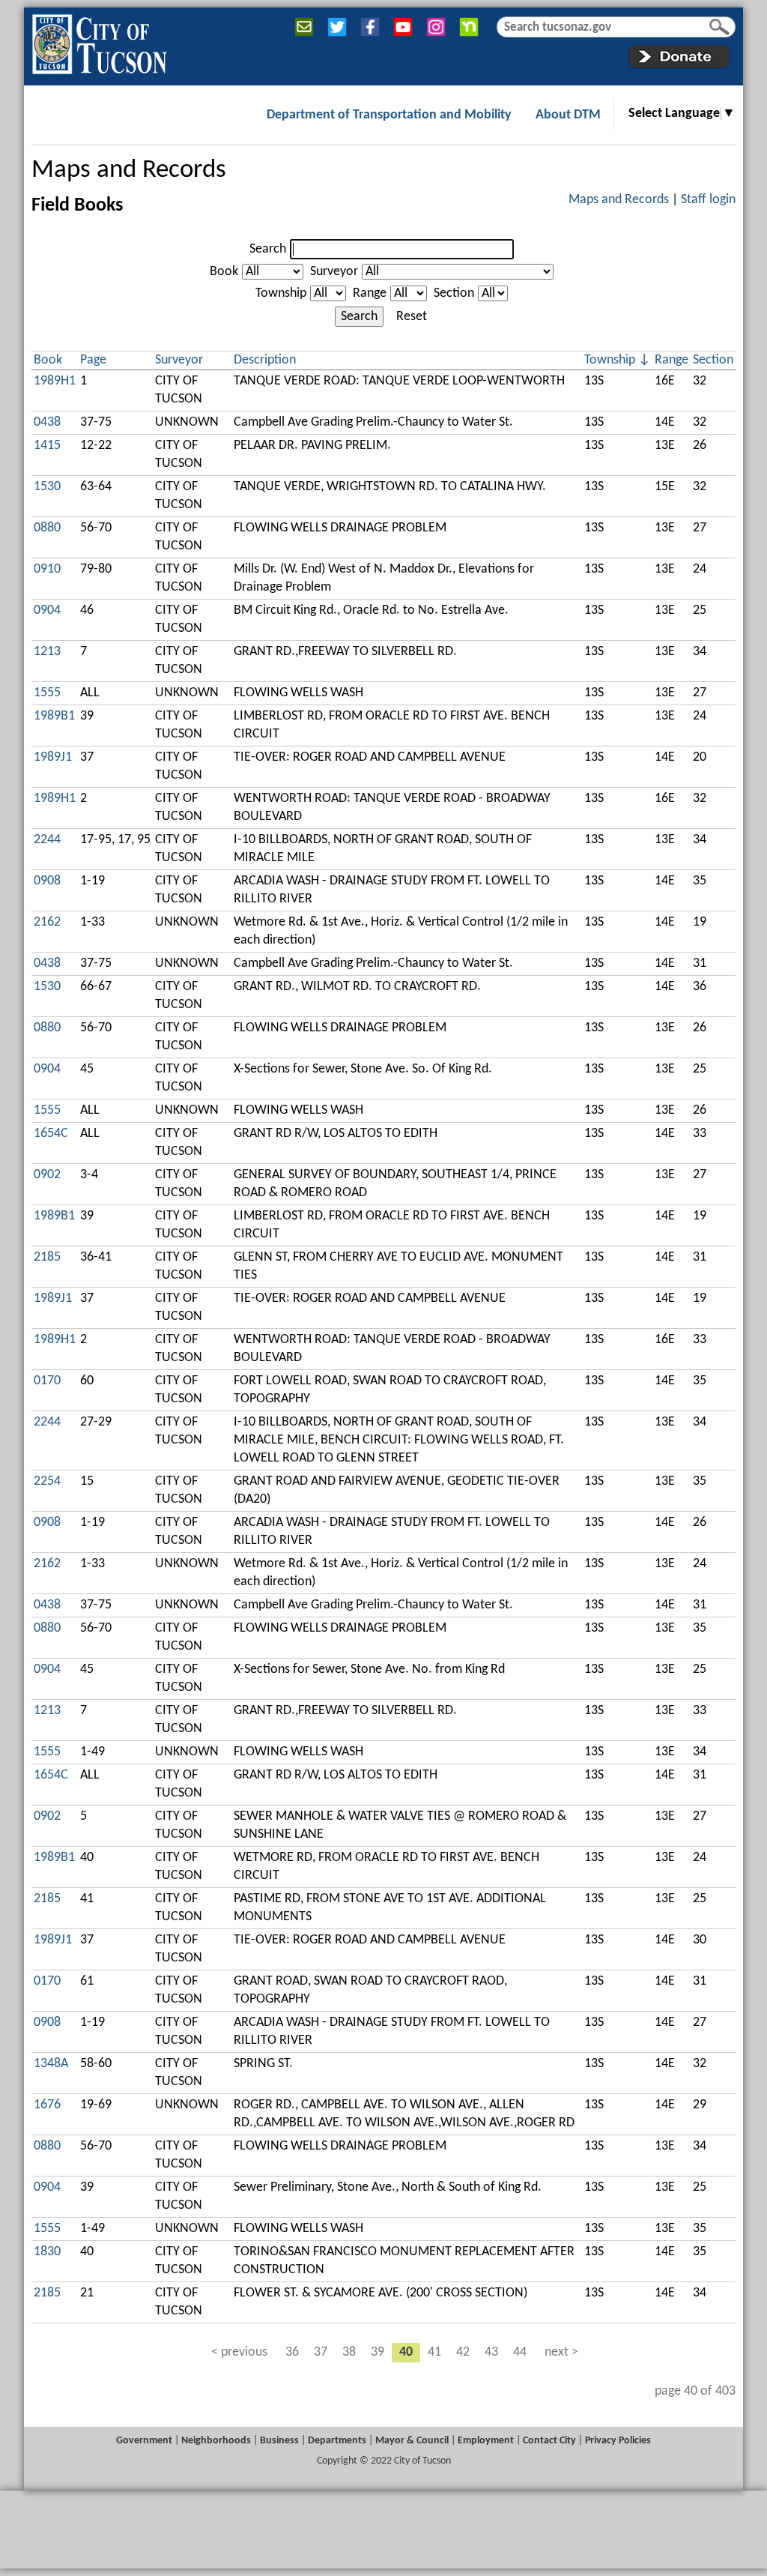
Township (281, 293)
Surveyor (334, 272)
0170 (47, 1381)
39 (378, 2352)
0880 (47, 528)
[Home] (99, 41)
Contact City (549, 2441)
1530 (47, 487)
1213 (47, 652)
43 (491, 2352)
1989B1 (54, 716)
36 (292, 2352)
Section (454, 293)
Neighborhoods (216, 2441)
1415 (47, 446)
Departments (337, 2441)
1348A (51, 2064)
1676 (47, 2105)
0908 (47, 881)
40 (406, 2352)
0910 (47, 569)
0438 (47, 422)
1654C (51, 1134)
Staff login (708, 200)
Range (370, 293)
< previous (239, 2352)
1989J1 (53, 757)
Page (93, 360)
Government (144, 2441)
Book (224, 272)
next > (561, 2352)
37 (321, 2352)
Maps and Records (129, 171)
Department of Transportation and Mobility (389, 115)
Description (265, 360)
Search (268, 249)
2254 (47, 1481)
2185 (47, 1257)
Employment (486, 2441)
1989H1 (55, 381)
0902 (47, 1175)
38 (349, 2352)
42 (463, 2352)
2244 (47, 840)
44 (520, 2352)
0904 (47, 610)
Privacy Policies (618, 2441)
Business (279, 2441)
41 (434, 2352)
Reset (412, 317)
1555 (47, 693)
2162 (47, 922)
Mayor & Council (412, 2441)
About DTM (568, 115)
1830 (47, 2252)
